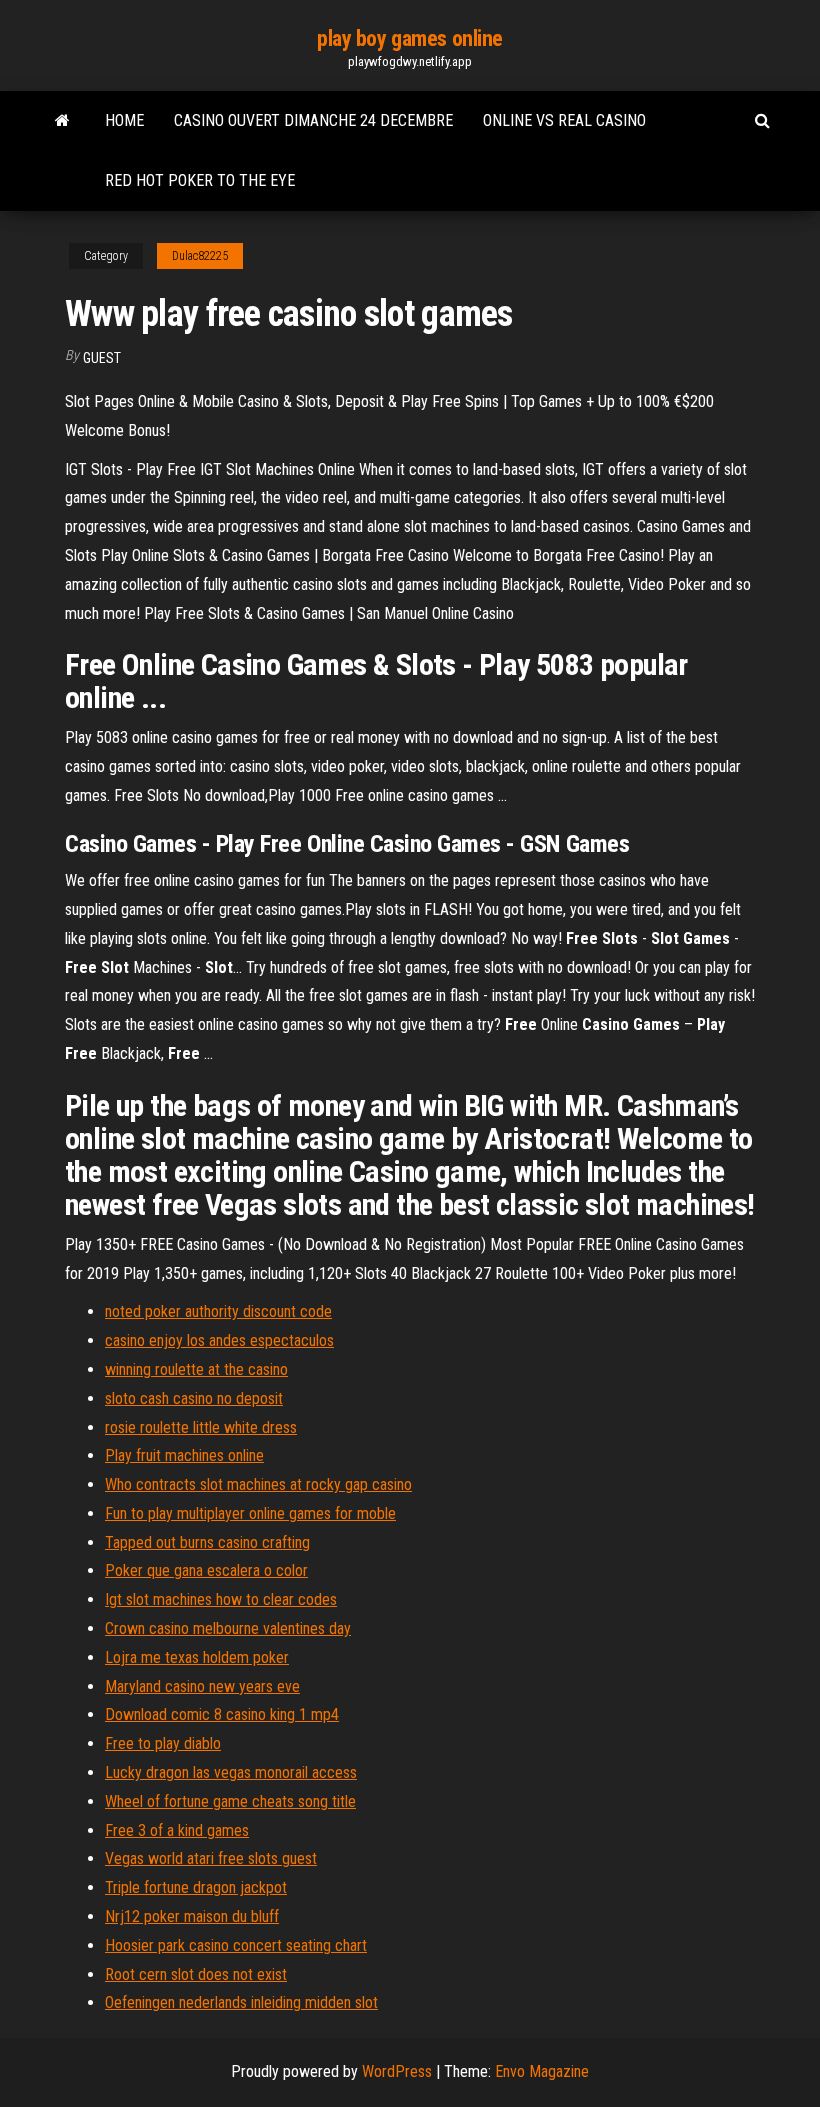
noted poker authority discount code (218, 1311)
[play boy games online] (62, 121)
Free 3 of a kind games (177, 1830)
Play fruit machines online (184, 1455)
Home (124, 120)
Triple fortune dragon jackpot (196, 1887)
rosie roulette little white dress (201, 1427)
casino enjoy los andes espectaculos (219, 1340)
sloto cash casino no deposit (194, 1398)
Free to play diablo (163, 1743)
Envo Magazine (542, 2071)
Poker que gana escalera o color (206, 1570)
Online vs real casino (564, 120)
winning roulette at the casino (196, 1369)
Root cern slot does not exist (196, 1974)
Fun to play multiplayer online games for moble (250, 1513)
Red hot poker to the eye (200, 180)
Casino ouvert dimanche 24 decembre (313, 120)
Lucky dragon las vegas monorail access (231, 1772)
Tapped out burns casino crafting (207, 1542)
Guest (102, 358)
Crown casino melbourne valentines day (228, 1628)
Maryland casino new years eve (202, 1686)
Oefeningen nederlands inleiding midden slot (241, 2002)
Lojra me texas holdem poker (197, 1657)
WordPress (397, 2071)
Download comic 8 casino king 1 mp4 (222, 1714)
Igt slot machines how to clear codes (221, 1599)
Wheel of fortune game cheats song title (230, 1801)
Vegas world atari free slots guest (211, 1858)
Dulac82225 (200, 256)
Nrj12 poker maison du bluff (192, 1916)
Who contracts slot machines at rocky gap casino (258, 1484)
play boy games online (410, 38)
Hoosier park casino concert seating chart (236, 1945)
